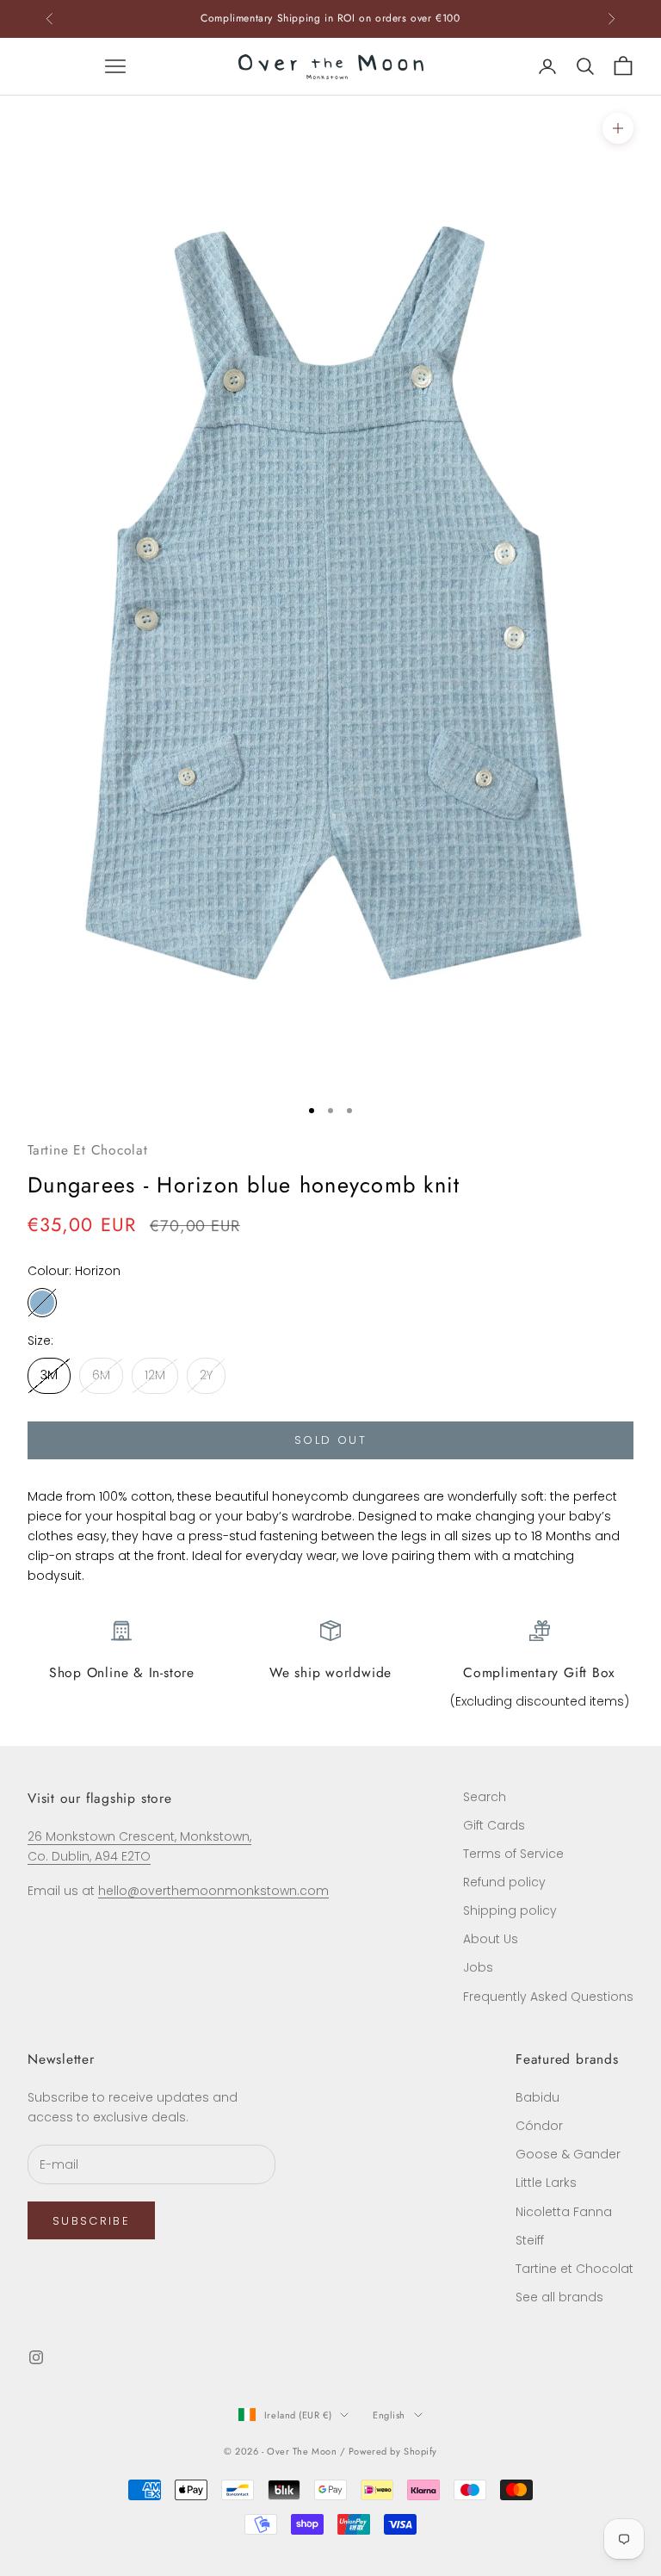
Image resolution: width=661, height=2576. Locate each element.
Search (485, 1797)
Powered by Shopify (393, 2451)
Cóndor (539, 2126)
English (389, 2415)
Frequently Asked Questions (548, 1997)
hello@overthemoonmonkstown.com (213, 1891)
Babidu (537, 2097)
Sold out (330, 1440)
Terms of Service (513, 1854)
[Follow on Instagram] (36, 2357)
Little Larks (546, 2183)
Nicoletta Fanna (564, 2212)
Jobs (478, 1967)
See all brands (559, 2297)
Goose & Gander (568, 2154)
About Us (491, 1939)
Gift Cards (494, 1825)
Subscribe (91, 2221)
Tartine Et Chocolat (88, 1150)
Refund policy (504, 1882)
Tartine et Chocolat (575, 2269)
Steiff (530, 2240)
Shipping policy (510, 1910)
